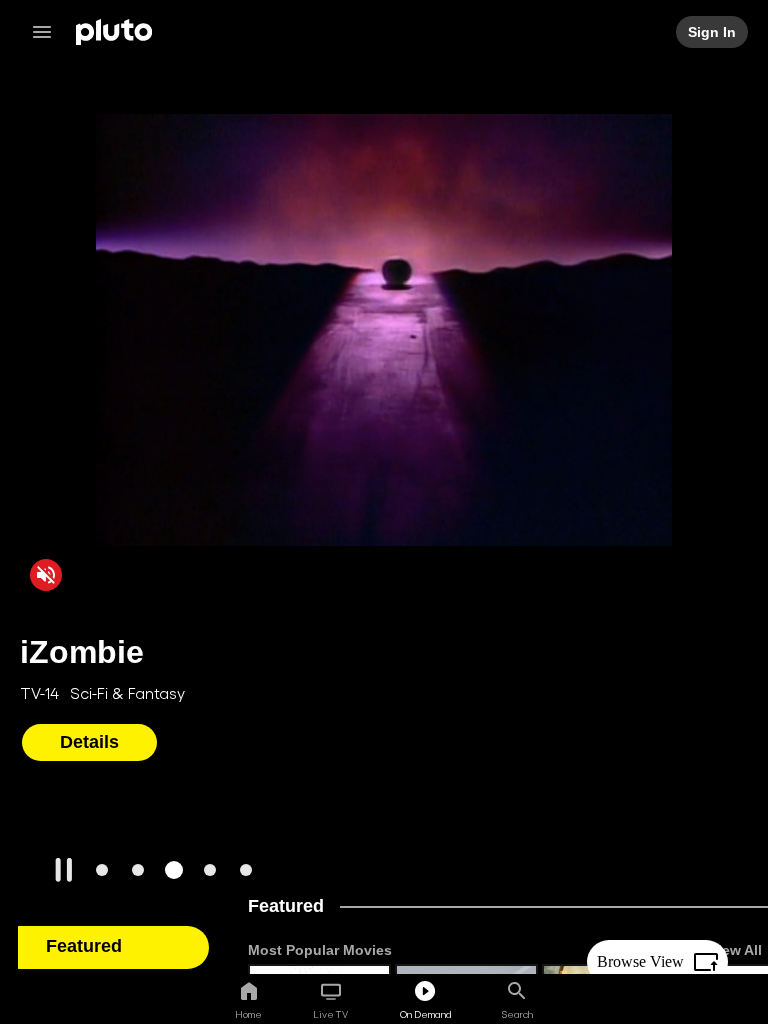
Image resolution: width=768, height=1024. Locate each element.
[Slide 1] (102, 870)
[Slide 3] (174, 870)
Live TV (330, 1014)
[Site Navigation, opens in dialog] (48, 32)
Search (517, 1014)
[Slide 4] (210, 870)
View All (735, 950)
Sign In (713, 32)
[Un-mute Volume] (46, 574)
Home (248, 1014)
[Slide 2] (138, 870)
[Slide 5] (246, 870)
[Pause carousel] (64, 870)
